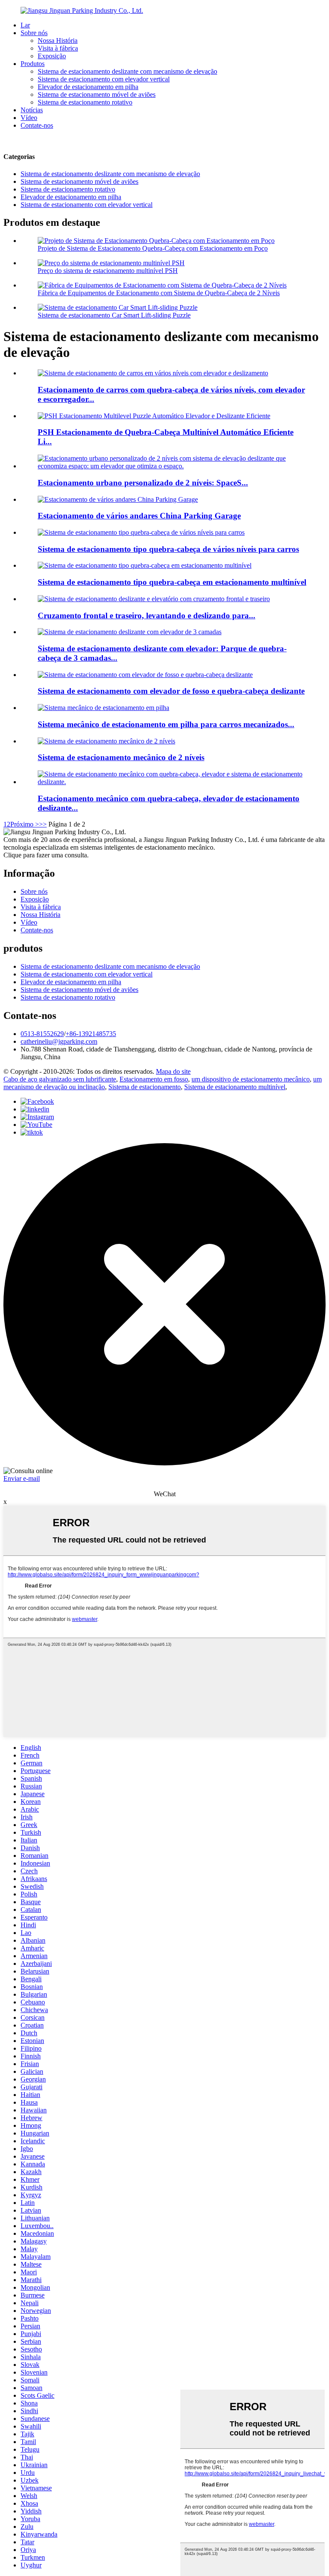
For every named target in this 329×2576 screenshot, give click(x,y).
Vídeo (29, 118)
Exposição (52, 56)
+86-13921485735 (91, 1034)
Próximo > (25, 824)
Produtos (33, 64)
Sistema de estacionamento (145, 1087)
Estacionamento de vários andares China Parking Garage (139, 516)
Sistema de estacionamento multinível (235, 1087)
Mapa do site (173, 1071)
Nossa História (58, 40)
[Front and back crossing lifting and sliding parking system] (154, 599)
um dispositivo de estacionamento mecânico (251, 1079)
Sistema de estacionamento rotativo (85, 102)
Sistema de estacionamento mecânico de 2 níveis (121, 757)
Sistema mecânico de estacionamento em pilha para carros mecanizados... (166, 724)
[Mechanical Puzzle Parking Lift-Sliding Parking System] (173, 782)
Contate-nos (37, 125)
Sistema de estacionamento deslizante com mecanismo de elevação (127, 71)
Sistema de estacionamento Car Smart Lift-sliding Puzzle (114, 315)
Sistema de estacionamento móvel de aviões (97, 94)
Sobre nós (34, 33)
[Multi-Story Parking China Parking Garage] (118, 499)
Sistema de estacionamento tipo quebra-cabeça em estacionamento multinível (172, 582)
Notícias (32, 110)
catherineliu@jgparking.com (59, 1041)
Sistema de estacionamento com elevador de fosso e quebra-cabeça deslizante (171, 691)
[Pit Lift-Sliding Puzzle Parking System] (145, 675)
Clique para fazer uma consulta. (46, 855)
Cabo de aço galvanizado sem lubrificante (60, 1079)
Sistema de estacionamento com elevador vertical (104, 79)
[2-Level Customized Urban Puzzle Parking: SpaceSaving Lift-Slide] (173, 466)
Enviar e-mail (22, 1478)
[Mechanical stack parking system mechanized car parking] (103, 708)
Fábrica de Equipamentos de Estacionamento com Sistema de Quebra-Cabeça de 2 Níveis (159, 293)
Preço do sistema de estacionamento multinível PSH (108, 271)
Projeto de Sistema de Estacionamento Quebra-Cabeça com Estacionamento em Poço (153, 248)
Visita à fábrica (58, 48)
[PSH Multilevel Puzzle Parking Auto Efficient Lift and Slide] (154, 416)
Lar (25, 25)
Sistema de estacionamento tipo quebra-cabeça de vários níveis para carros (168, 549)
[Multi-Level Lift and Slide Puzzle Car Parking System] (153, 373)
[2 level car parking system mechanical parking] (106, 741)
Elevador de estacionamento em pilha (88, 87)
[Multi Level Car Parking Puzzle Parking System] (141, 532)
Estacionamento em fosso (154, 1079)
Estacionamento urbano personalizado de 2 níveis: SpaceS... (143, 483)
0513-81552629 (42, 1034)
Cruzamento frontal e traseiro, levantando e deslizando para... (147, 616)
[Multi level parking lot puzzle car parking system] (145, 565)
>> (43, 824)
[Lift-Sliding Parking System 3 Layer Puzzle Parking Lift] (130, 632)
